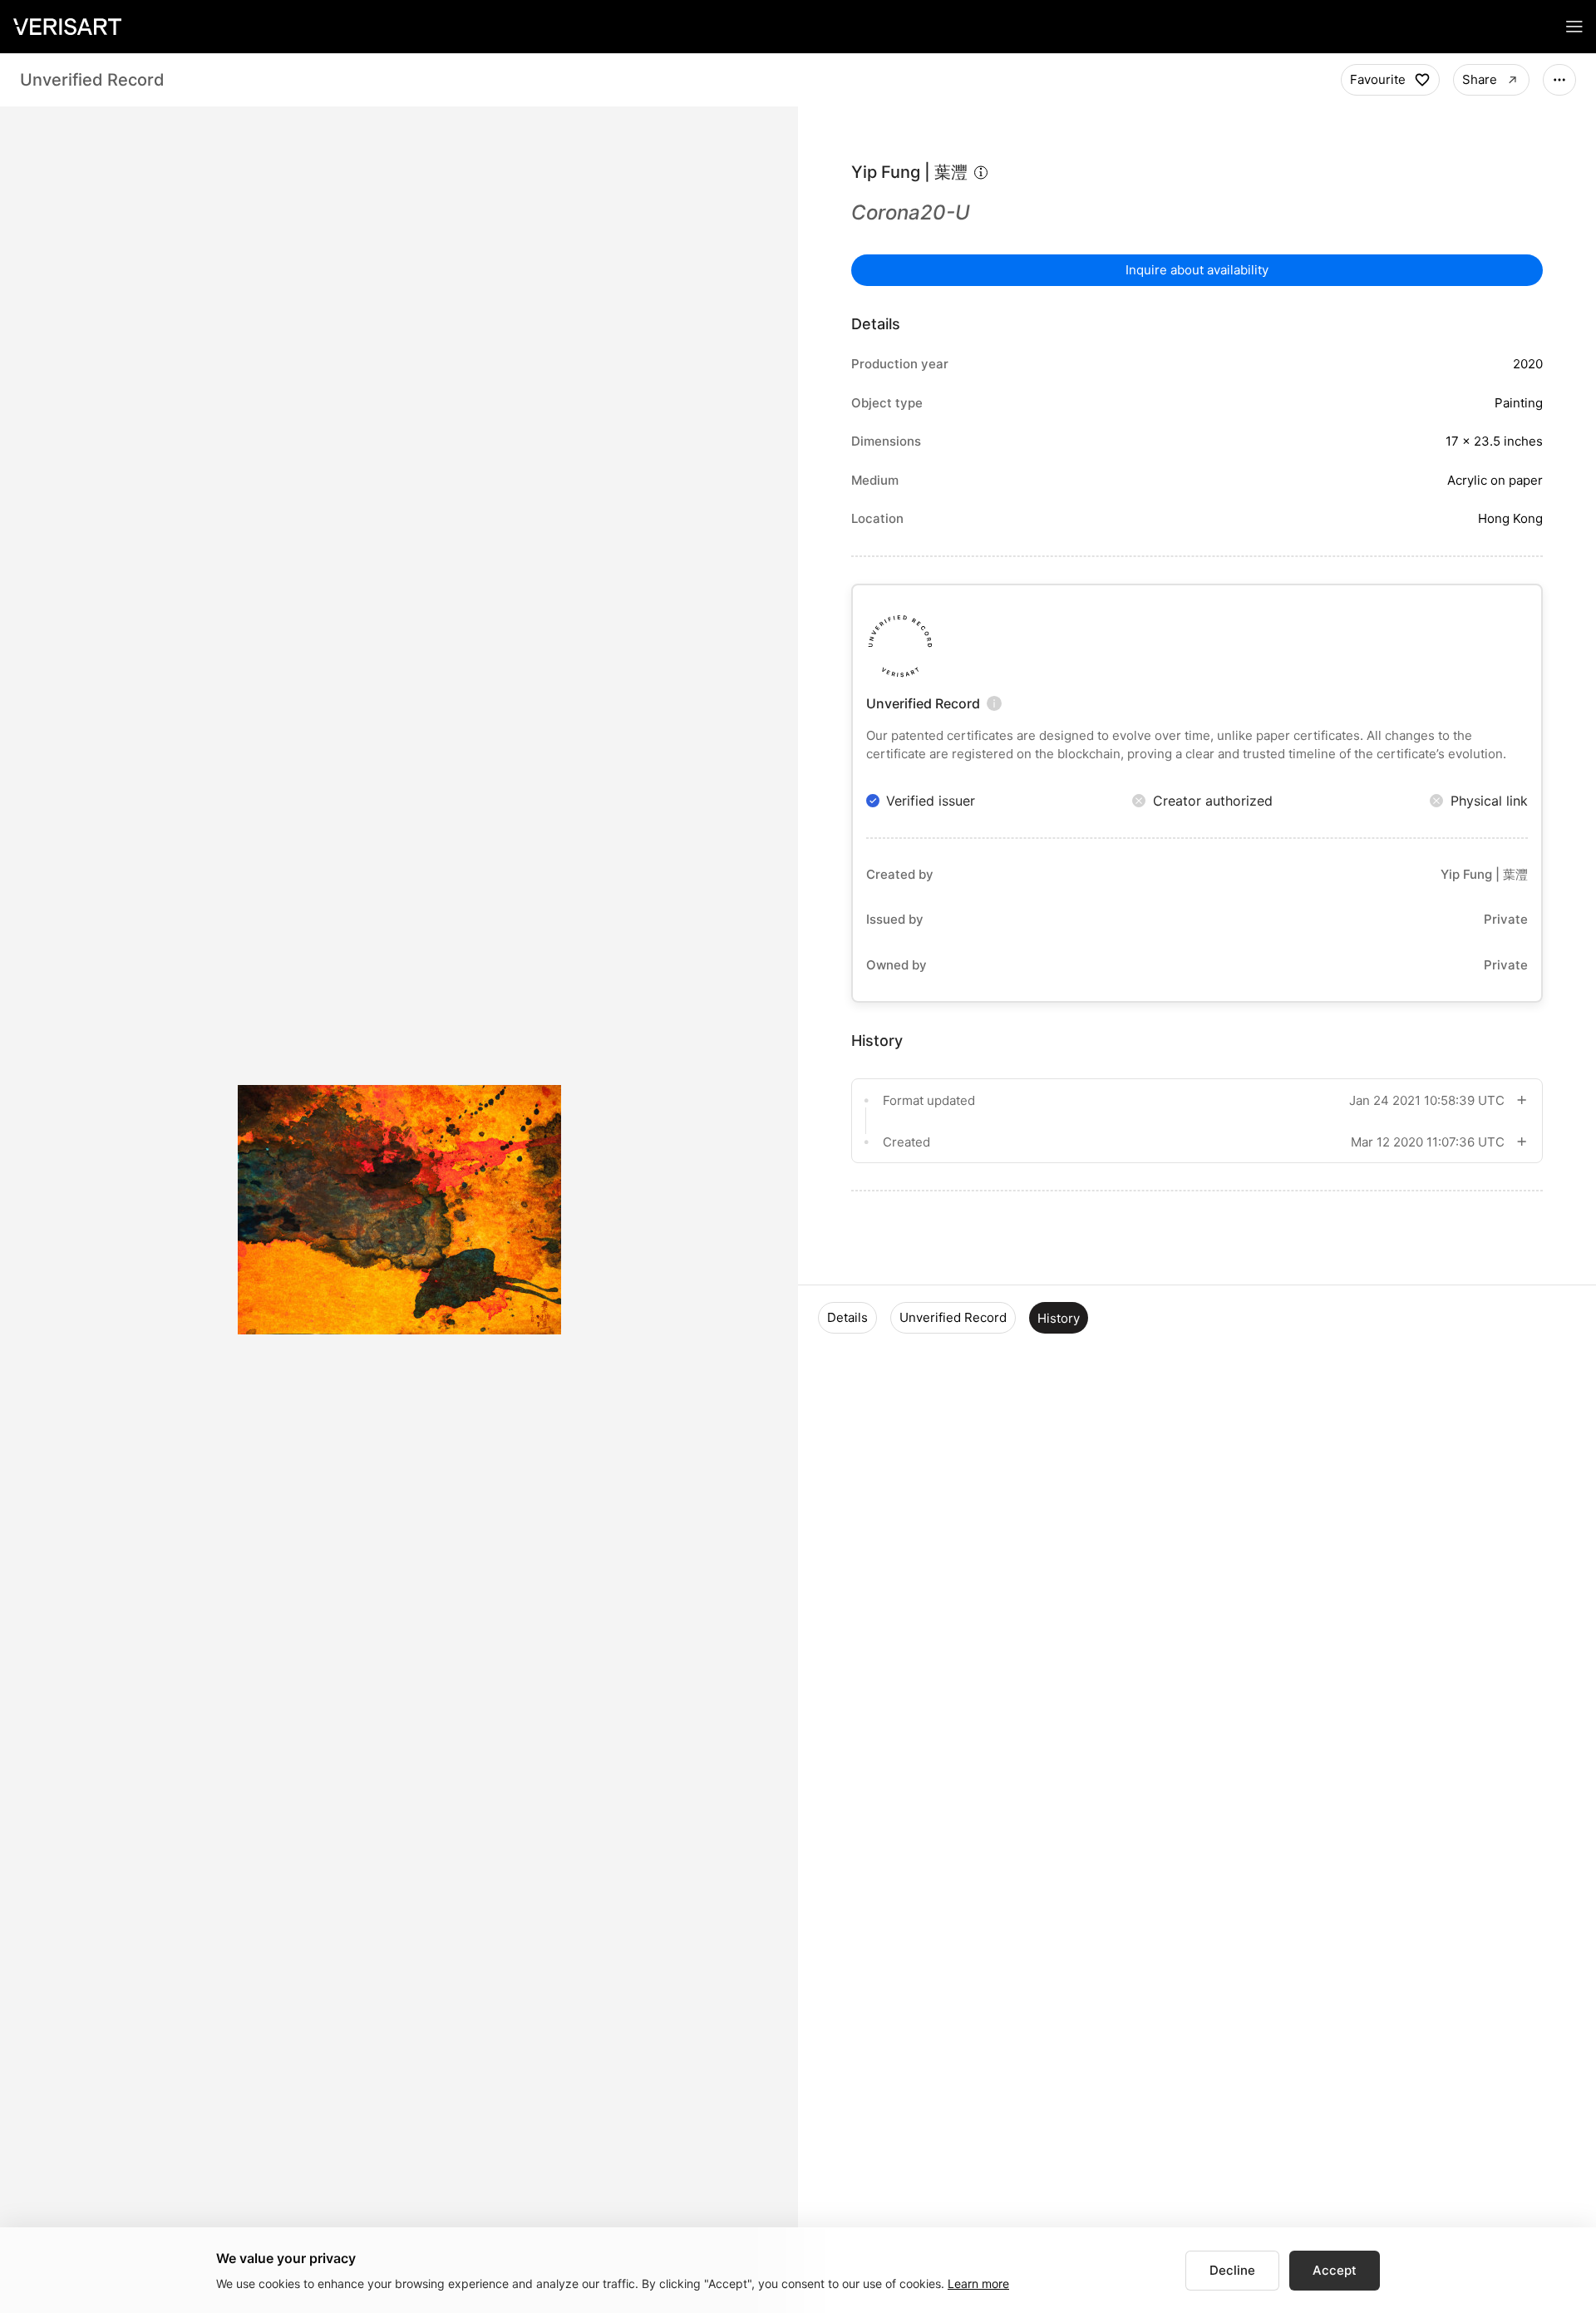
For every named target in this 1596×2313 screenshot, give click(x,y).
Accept (1335, 2270)
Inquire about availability (1197, 270)
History (1059, 1318)
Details (847, 1317)
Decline (1232, 2270)
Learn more (978, 2283)
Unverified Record (953, 1317)
